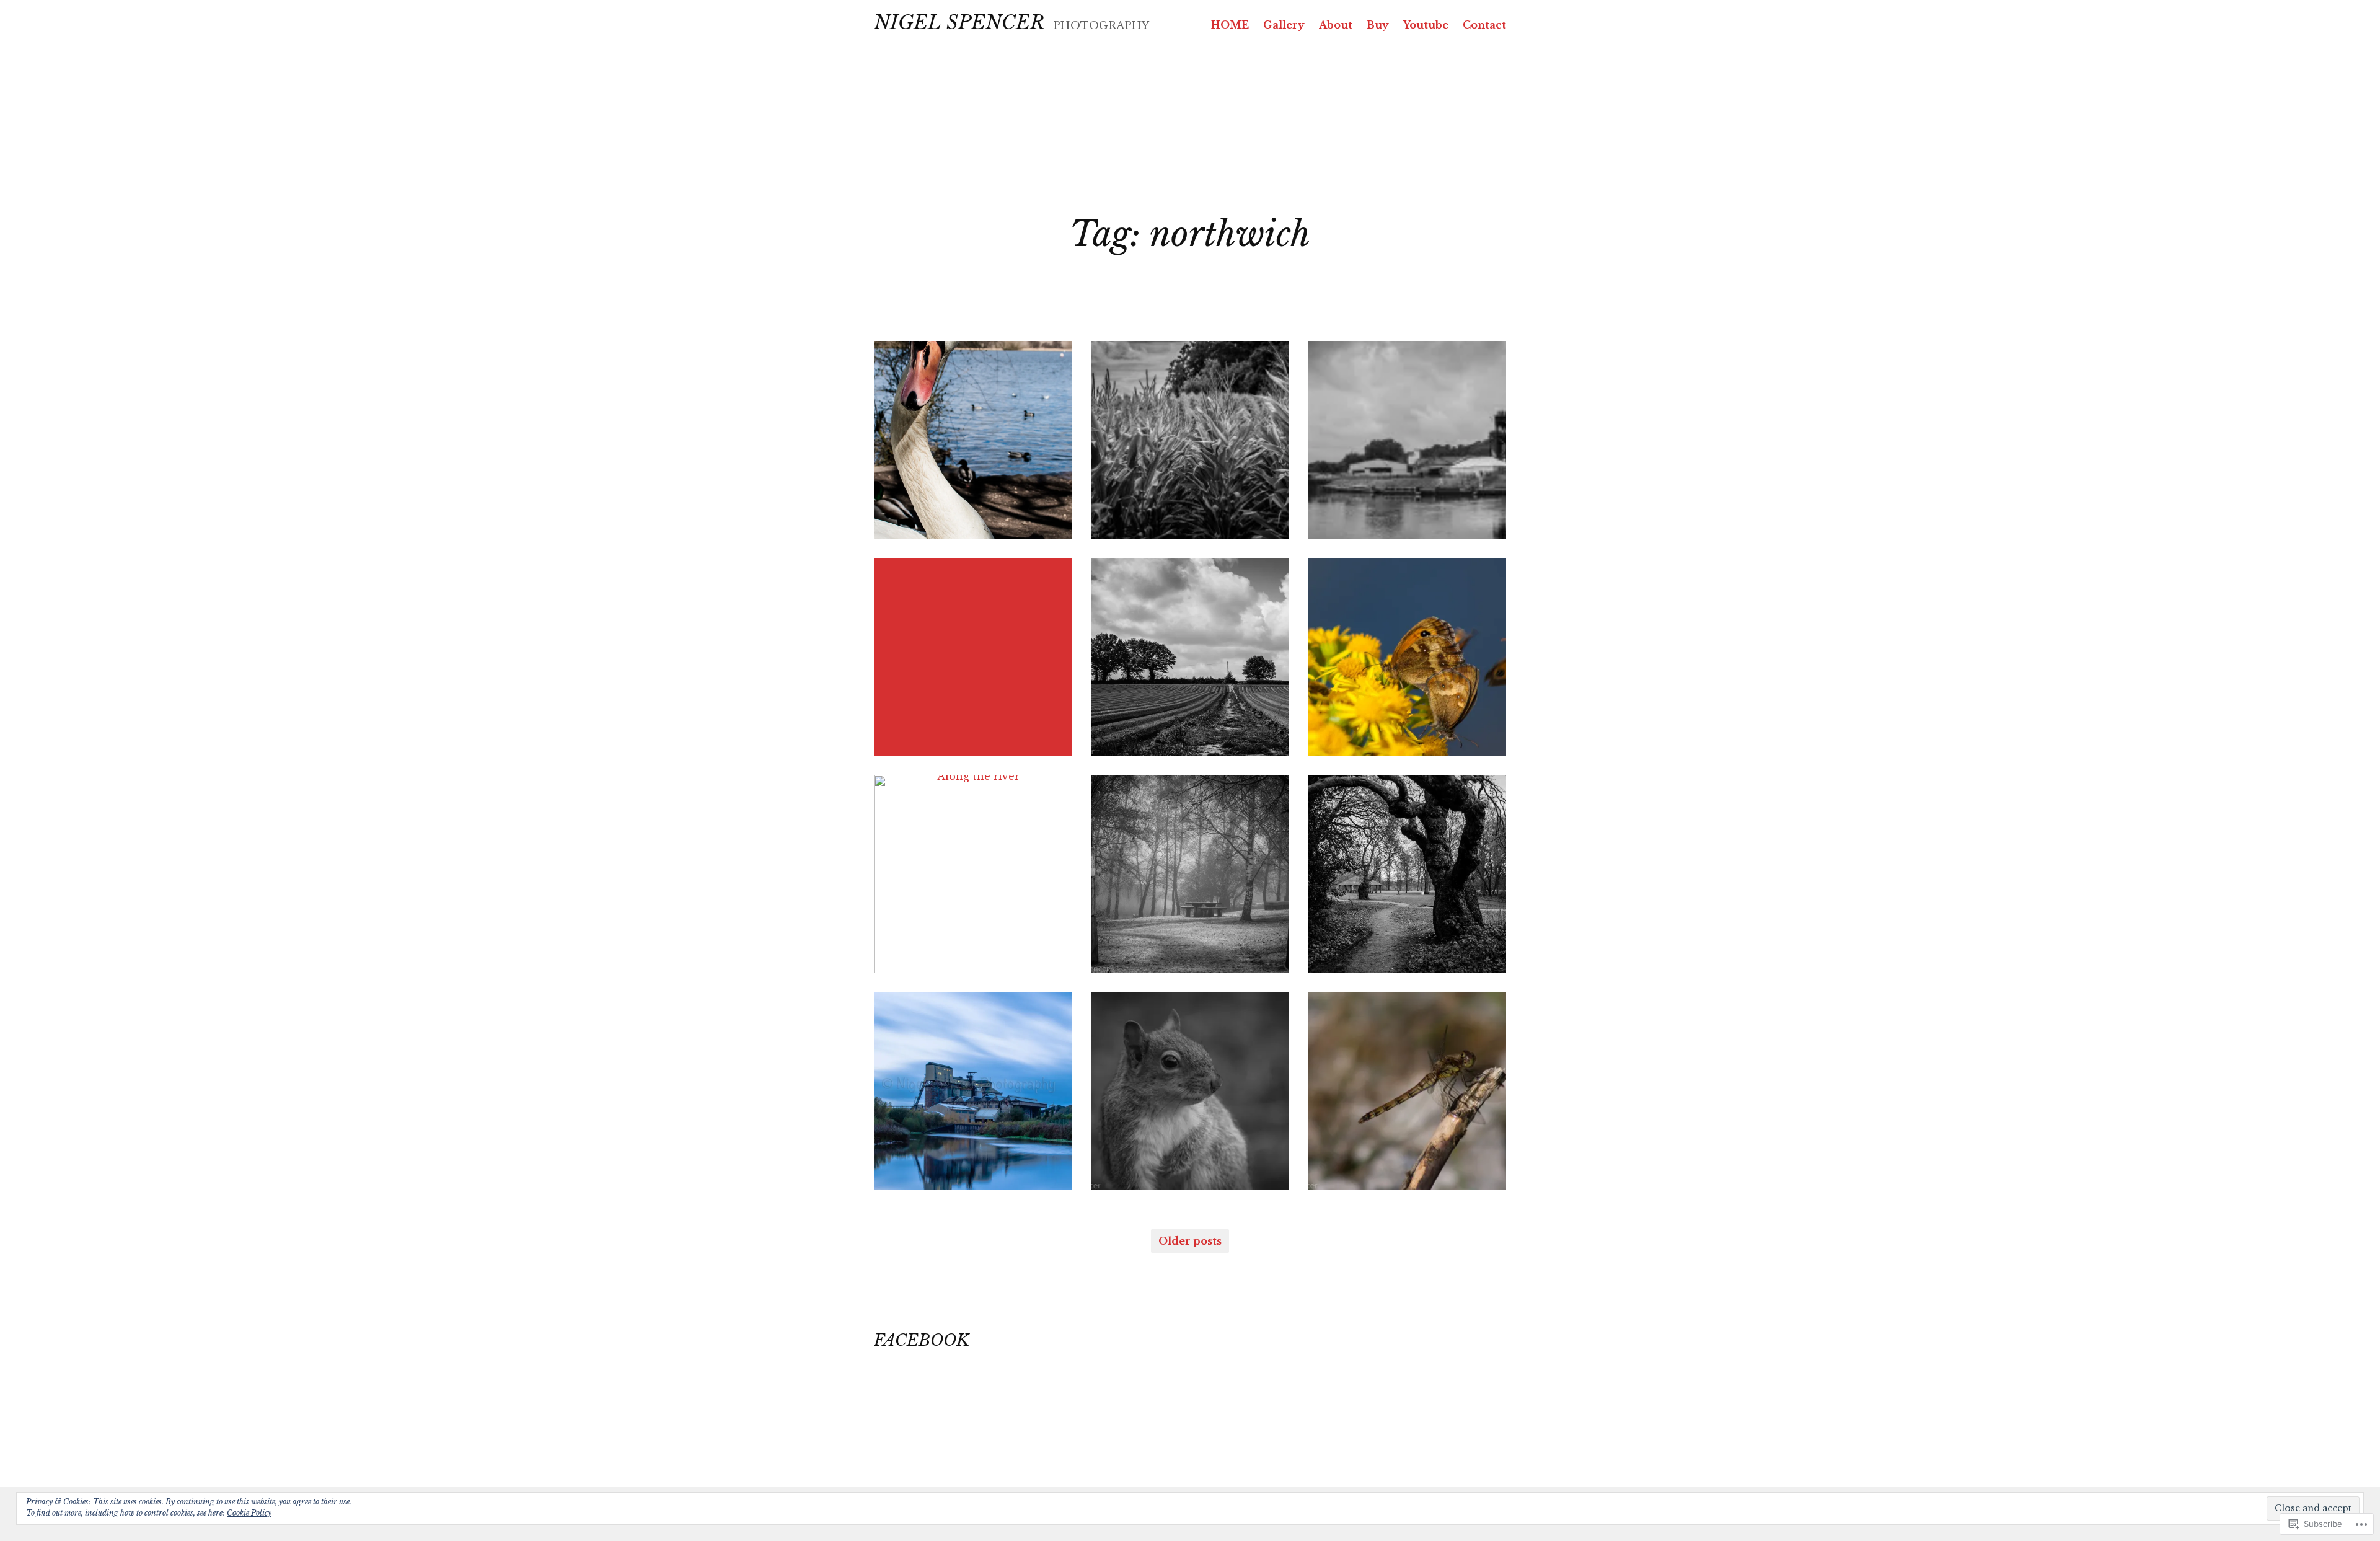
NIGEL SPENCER (959, 22)
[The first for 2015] (1407, 874)
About (1336, 25)
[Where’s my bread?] (973, 440)
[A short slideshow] (973, 657)
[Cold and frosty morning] (1190, 874)
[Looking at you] (1190, 1091)
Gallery (1284, 25)
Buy (1378, 25)
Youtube (1426, 25)
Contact (1484, 25)
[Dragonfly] (1407, 1091)
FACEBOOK (922, 1340)
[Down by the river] (973, 1091)
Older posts (1190, 1241)
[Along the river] (973, 874)
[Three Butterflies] (1407, 657)
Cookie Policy (249, 1513)
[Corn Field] (1190, 440)
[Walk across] (1190, 657)
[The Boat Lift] (1407, 440)
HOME (1230, 25)
